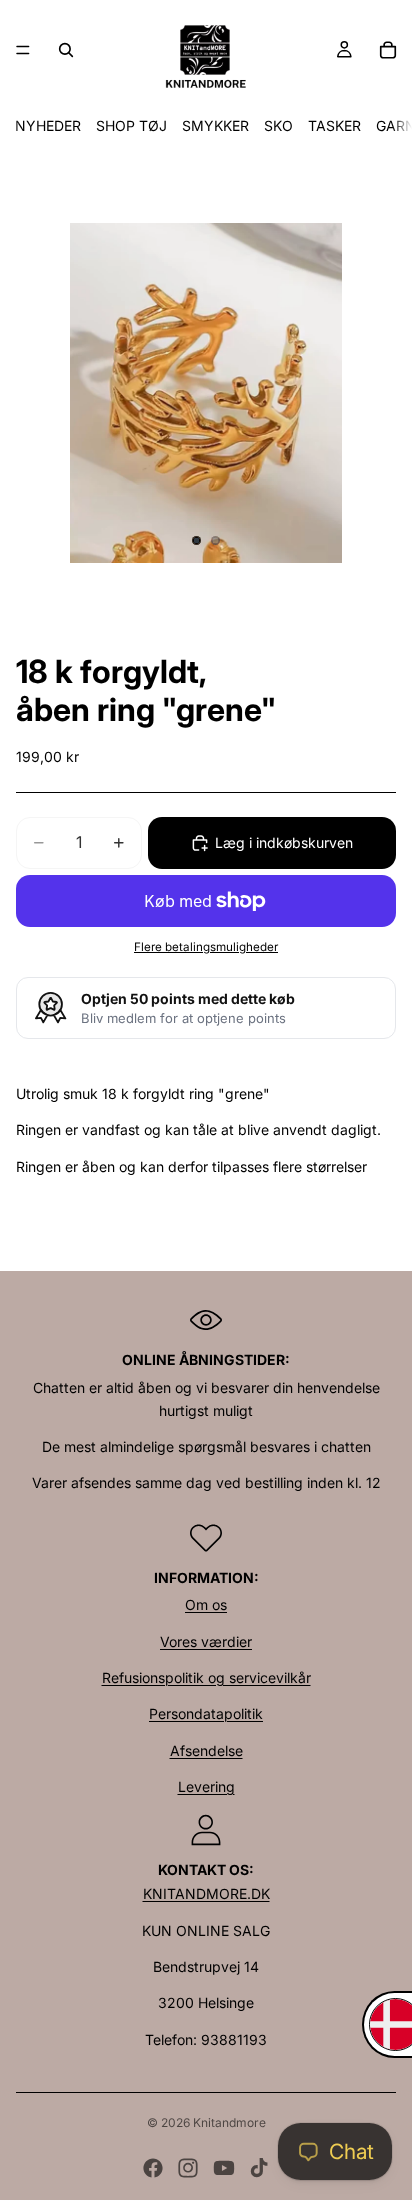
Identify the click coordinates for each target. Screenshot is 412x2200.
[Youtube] (224, 2168)
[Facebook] (153, 2168)
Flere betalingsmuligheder (206, 947)
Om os (206, 1604)
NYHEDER (48, 125)
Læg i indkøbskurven (284, 842)
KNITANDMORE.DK (206, 1893)
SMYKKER (215, 125)
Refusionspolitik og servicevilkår (206, 1677)
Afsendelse (206, 1750)
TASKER (334, 125)
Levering (206, 1786)
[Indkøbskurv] (388, 50)
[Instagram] (188, 2168)
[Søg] (66, 50)
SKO (278, 125)
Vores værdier (206, 1641)
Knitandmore (229, 2122)
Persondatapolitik (206, 1713)
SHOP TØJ (131, 125)
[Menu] (23, 50)
